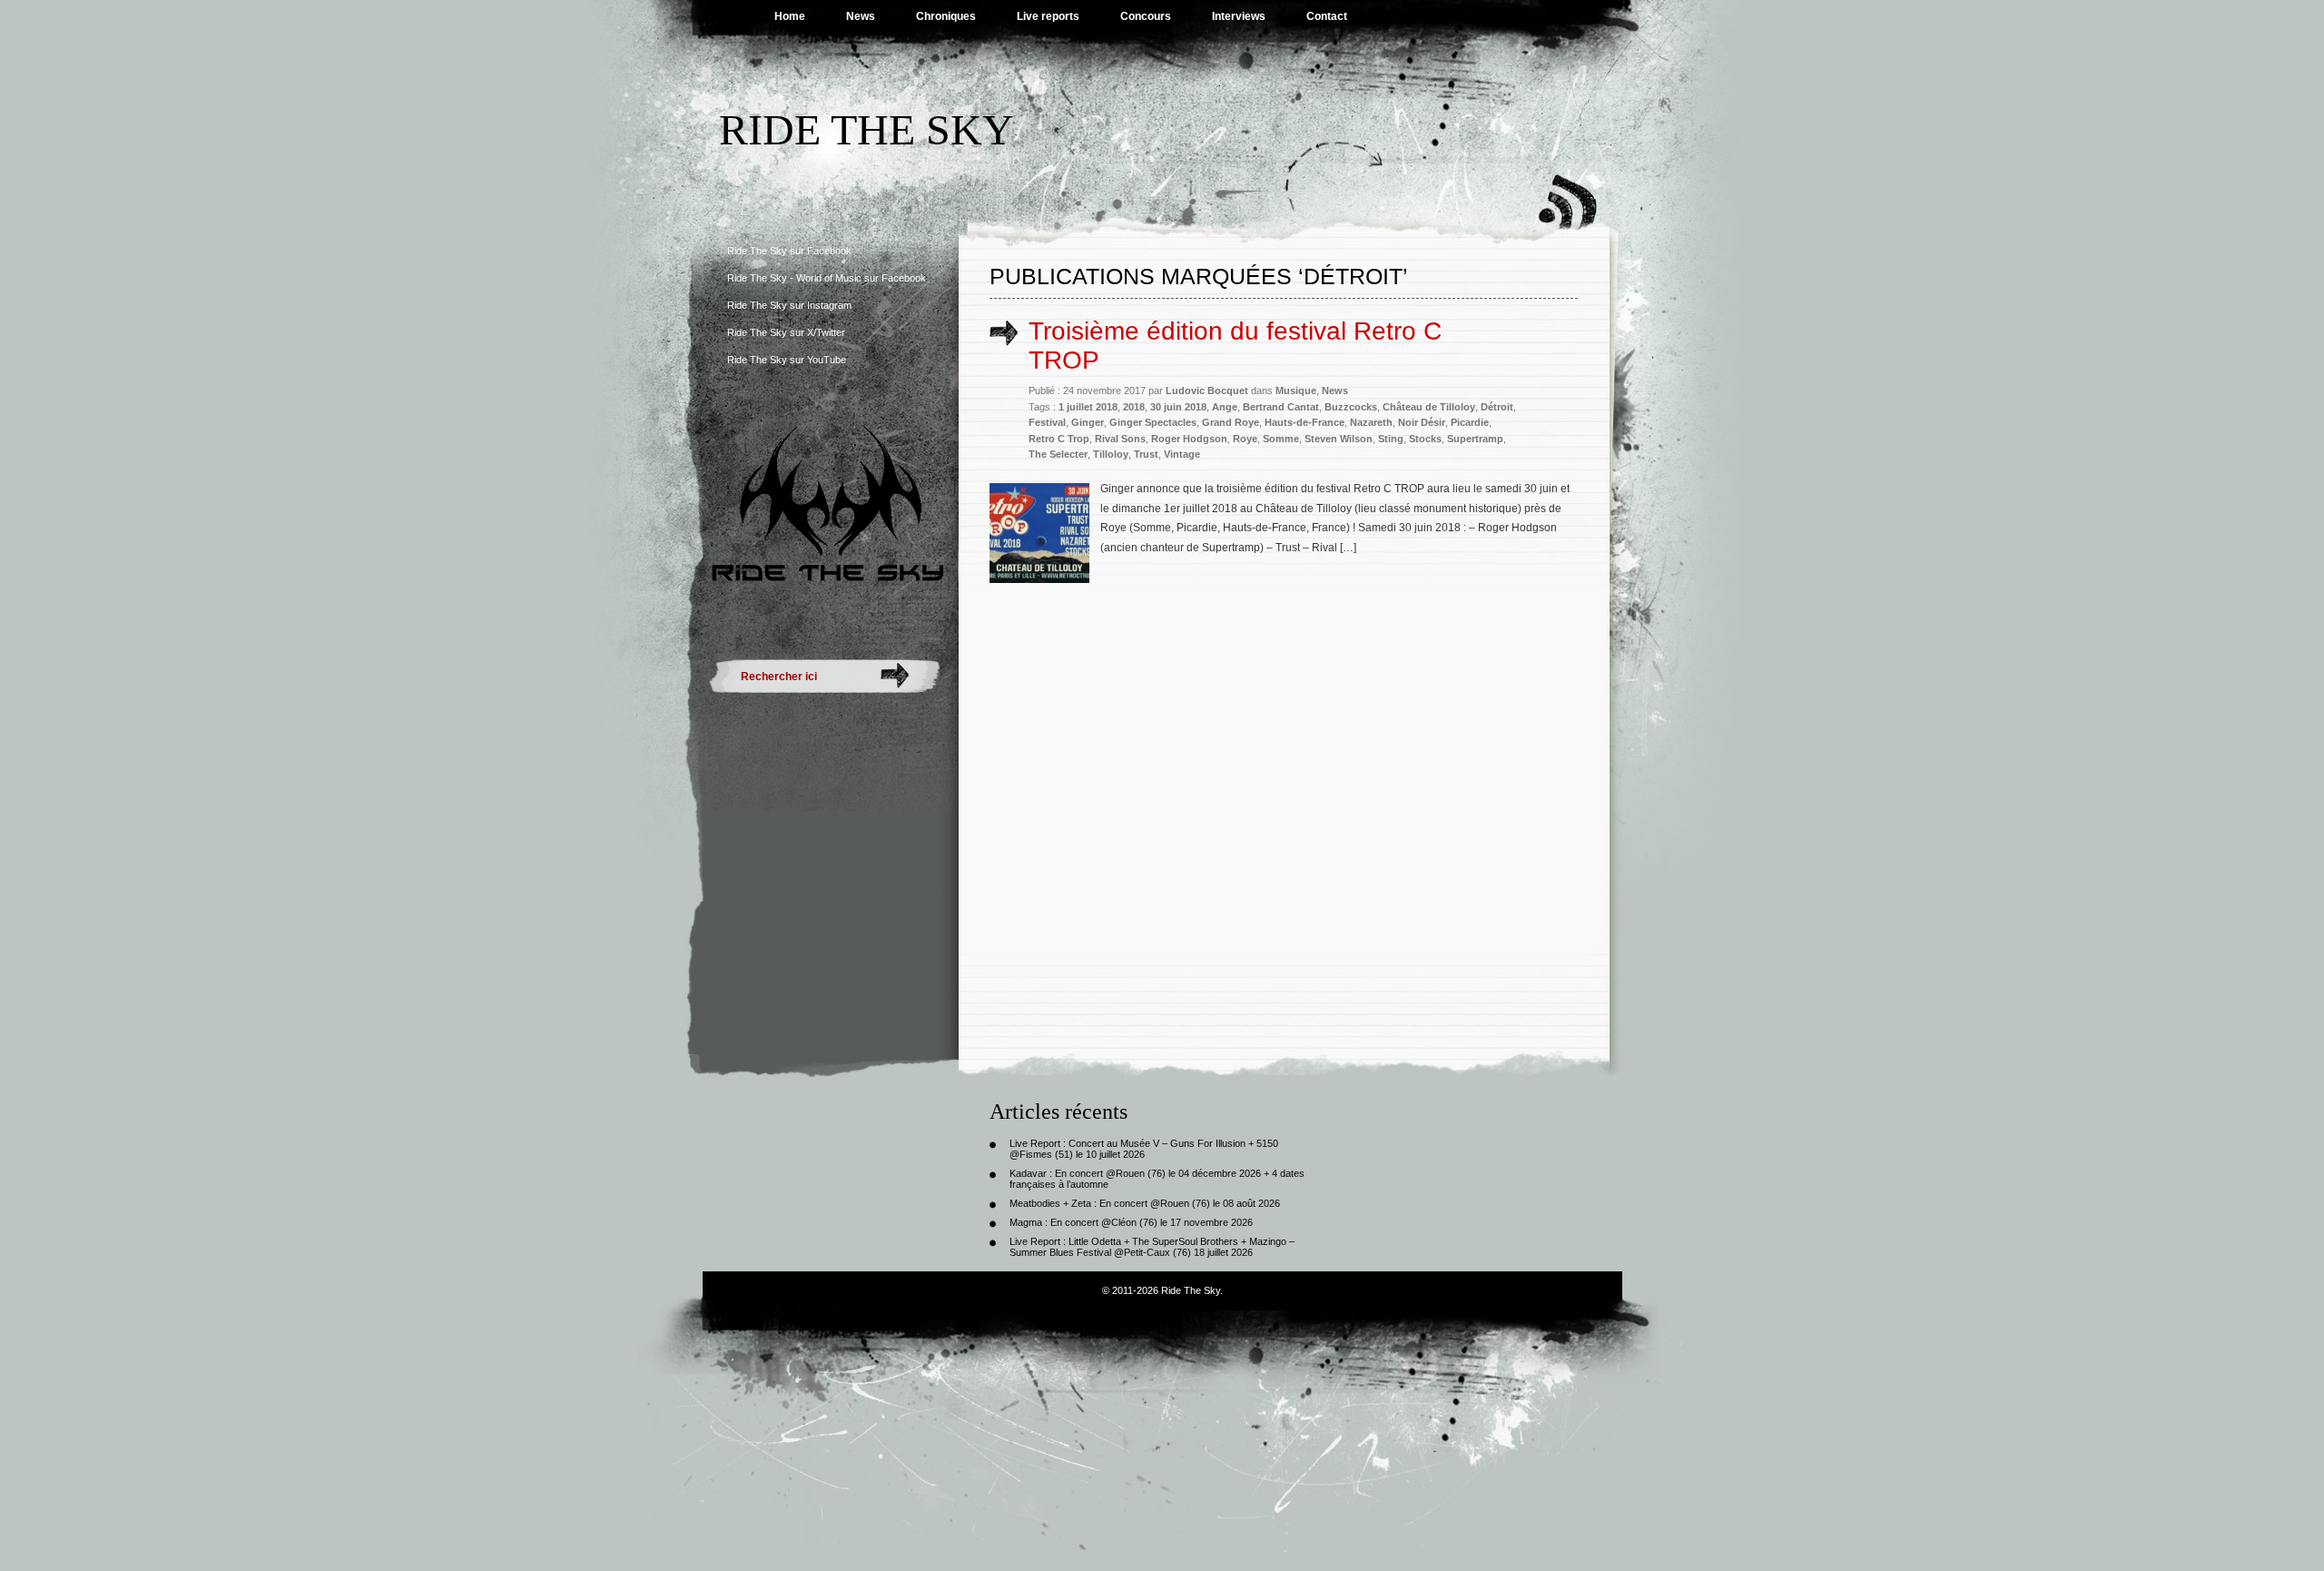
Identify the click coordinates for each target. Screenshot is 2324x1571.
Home (790, 16)
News (861, 16)
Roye (1245, 439)
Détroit (1497, 407)
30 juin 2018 (1178, 407)
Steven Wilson (1339, 439)
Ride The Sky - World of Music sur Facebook (827, 278)
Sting (1391, 439)
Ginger (1088, 422)
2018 (1134, 407)
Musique (1296, 390)
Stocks (1425, 439)
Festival (1047, 422)
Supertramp (1475, 439)
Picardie (1470, 422)
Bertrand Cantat (1281, 407)
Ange (1225, 407)
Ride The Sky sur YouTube (787, 360)
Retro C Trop (1059, 439)
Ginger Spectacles (1153, 422)
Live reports (1048, 16)
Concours (1146, 16)
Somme (1281, 439)
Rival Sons (1120, 439)
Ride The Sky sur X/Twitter (786, 332)
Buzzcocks (1351, 407)
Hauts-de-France (1305, 422)
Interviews (1239, 16)
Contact (1327, 16)
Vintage (1182, 454)
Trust (1146, 454)
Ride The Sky (867, 129)
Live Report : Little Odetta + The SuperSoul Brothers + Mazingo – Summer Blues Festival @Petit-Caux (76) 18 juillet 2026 (1152, 1247)
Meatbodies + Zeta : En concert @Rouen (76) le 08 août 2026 (1145, 1203)
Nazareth (1371, 422)
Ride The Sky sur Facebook (789, 251)
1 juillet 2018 (1088, 407)
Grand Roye (1231, 422)
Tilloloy (1111, 454)
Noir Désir (1422, 422)
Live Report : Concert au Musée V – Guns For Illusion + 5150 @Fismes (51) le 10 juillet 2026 (1144, 1149)
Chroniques (946, 16)
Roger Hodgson (1189, 439)
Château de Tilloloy (1429, 407)
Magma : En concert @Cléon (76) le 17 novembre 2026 (1131, 1222)
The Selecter (1058, 454)
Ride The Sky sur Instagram (789, 305)
